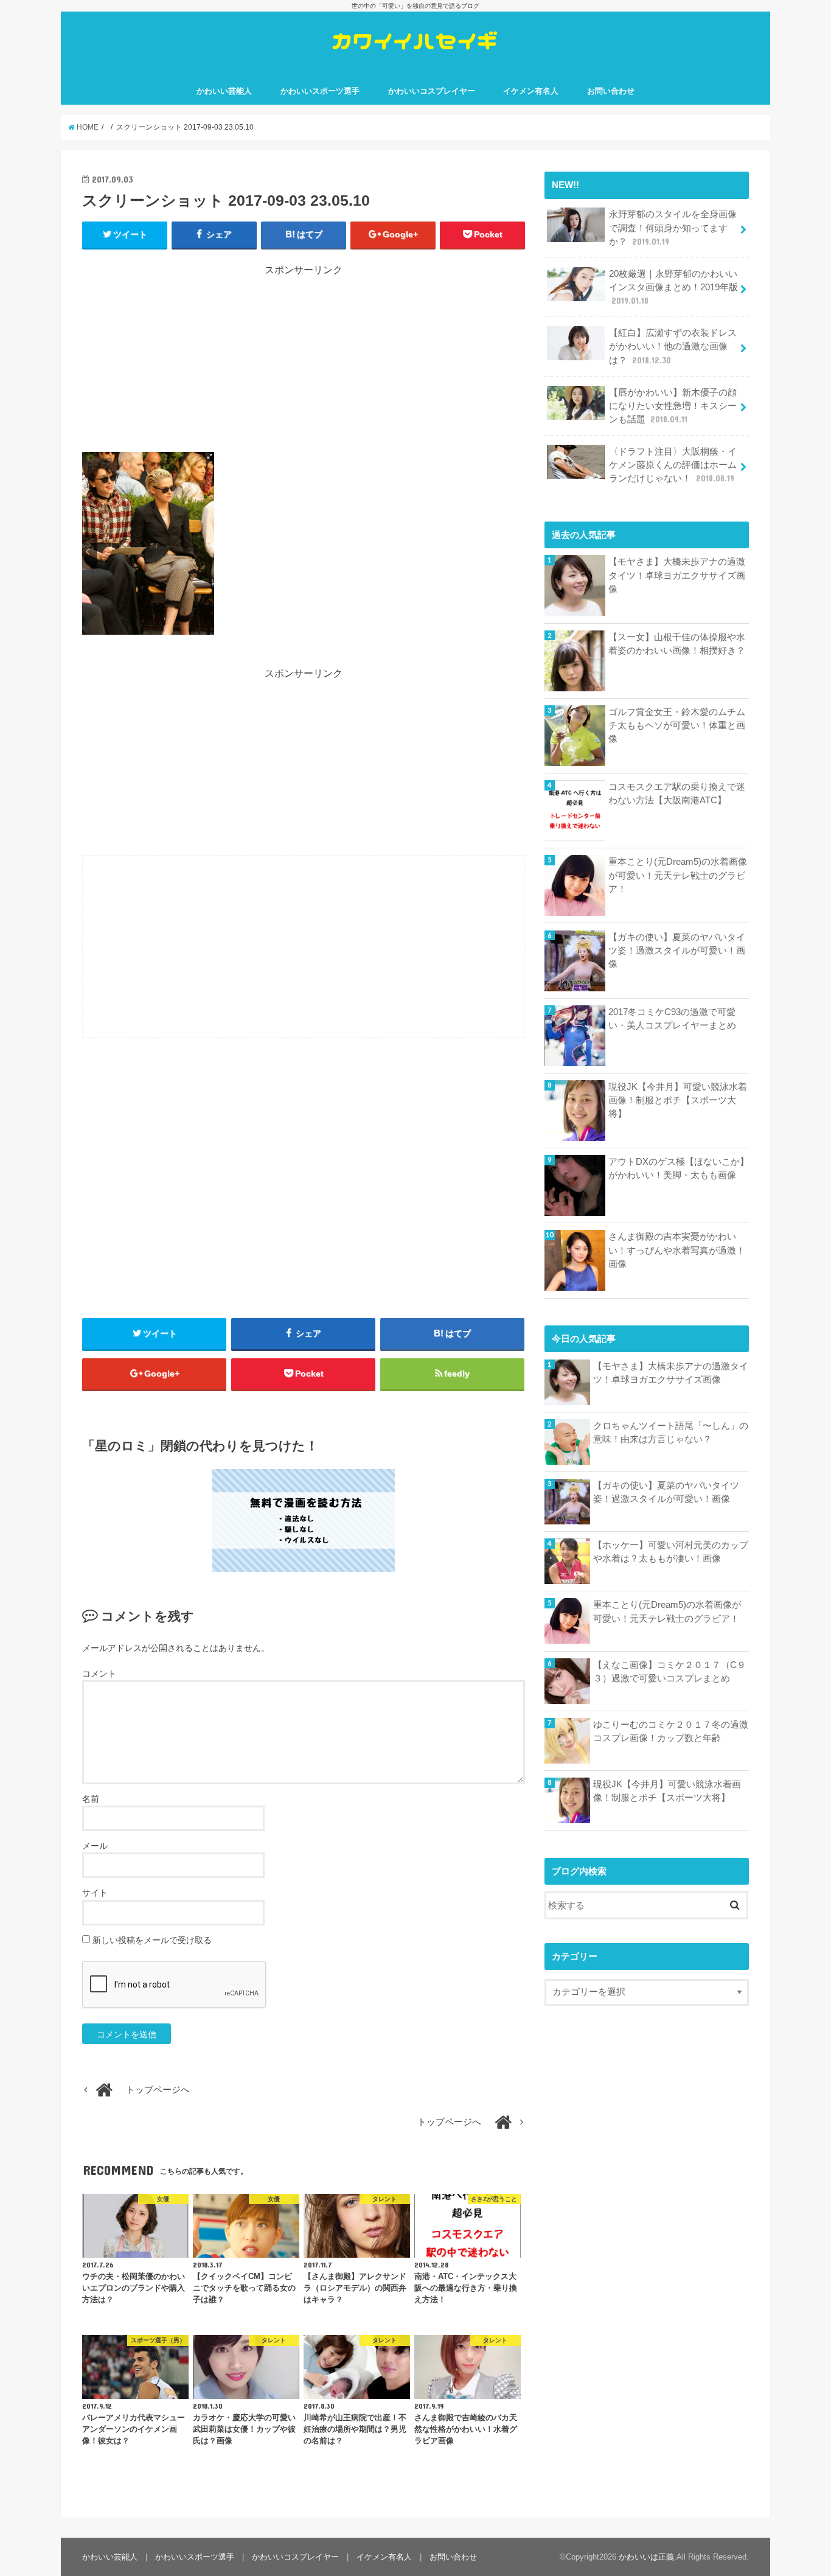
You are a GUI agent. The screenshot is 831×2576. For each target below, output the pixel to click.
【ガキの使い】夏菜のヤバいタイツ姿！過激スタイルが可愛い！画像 (677, 951)
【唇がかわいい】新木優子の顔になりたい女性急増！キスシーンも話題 (673, 406)
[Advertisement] (304, 363)
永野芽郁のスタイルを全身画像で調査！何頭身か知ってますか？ (673, 228)
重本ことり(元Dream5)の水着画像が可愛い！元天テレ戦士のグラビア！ (678, 875)
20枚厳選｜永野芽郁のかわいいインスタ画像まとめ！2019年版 (673, 287)
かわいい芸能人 (224, 91)
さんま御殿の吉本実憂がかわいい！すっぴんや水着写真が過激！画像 (677, 1250)
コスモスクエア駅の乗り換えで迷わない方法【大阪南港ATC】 (677, 794)
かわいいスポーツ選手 (320, 91)
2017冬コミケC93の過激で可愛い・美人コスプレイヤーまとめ (672, 1019)
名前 (91, 1799)
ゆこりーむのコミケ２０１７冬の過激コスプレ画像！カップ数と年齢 (671, 1731)
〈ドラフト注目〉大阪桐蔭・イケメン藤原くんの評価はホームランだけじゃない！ (673, 465)
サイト (95, 1893)
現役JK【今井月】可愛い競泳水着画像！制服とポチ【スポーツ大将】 (678, 1100)
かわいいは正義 (646, 2557)
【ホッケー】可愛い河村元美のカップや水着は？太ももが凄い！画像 (671, 1552)
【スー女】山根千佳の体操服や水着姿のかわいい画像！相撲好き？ (677, 644)
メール (95, 1846)
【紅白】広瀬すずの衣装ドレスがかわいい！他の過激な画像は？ (673, 346)
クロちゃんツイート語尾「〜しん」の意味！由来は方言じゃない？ (671, 1433)
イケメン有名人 (531, 91)
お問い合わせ (611, 91)
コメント (99, 1674)
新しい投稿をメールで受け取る (152, 1940)
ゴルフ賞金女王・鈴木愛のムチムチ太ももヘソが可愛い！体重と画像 (677, 725)
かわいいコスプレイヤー (432, 91)
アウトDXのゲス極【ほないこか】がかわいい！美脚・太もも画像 (679, 1168)
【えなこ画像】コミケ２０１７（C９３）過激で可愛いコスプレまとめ (669, 1672)
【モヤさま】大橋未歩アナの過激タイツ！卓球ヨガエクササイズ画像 (677, 575)
